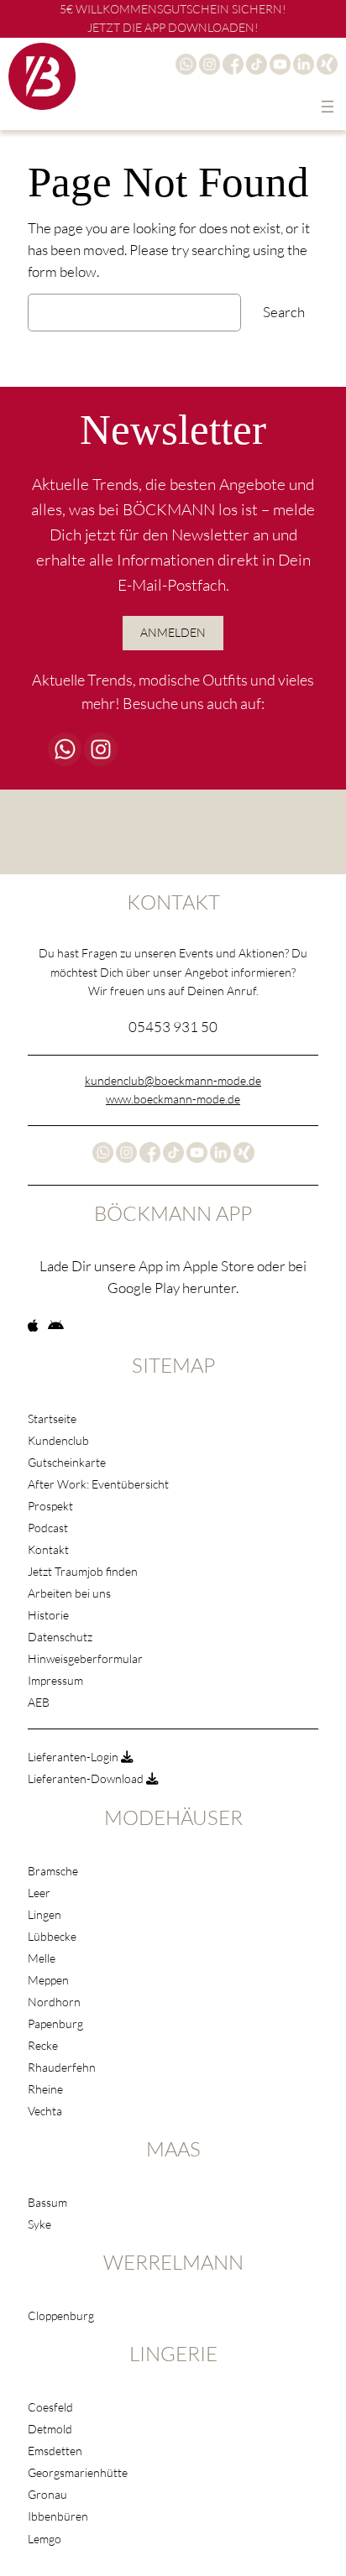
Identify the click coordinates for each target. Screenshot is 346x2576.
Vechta (45, 2111)
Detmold (50, 2429)
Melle (42, 1958)
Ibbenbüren (58, 2516)
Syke (39, 2224)
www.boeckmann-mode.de (173, 1099)
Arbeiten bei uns (69, 1593)
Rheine (45, 2089)
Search (284, 312)
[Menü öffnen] (328, 107)
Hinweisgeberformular (85, 1658)
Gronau (47, 2494)
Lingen (45, 1914)
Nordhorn (54, 2002)
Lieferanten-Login (74, 1757)
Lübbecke (52, 1936)
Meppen (48, 1980)
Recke (43, 2045)
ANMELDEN (173, 632)
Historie (48, 1615)
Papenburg (55, 2023)
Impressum (55, 1680)
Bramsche (53, 1871)
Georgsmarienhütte (78, 2472)
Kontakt (48, 1549)
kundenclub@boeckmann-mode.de (173, 1080)
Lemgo (45, 2539)
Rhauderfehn (62, 2067)
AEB (39, 1702)
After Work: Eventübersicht (98, 1484)
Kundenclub (58, 1440)
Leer (39, 1893)
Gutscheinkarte (67, 1462)
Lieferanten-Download (87, 1778)
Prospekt (50, 1506)
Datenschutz (60, 1637)
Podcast (48, 1528)
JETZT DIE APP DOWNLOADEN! (173, 27)
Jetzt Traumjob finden (83, 1571)
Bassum (47, 2202)
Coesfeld (50, 2407)
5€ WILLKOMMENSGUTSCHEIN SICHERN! (173, 9)
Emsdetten (55, 2451)
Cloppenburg (61, 2315)
